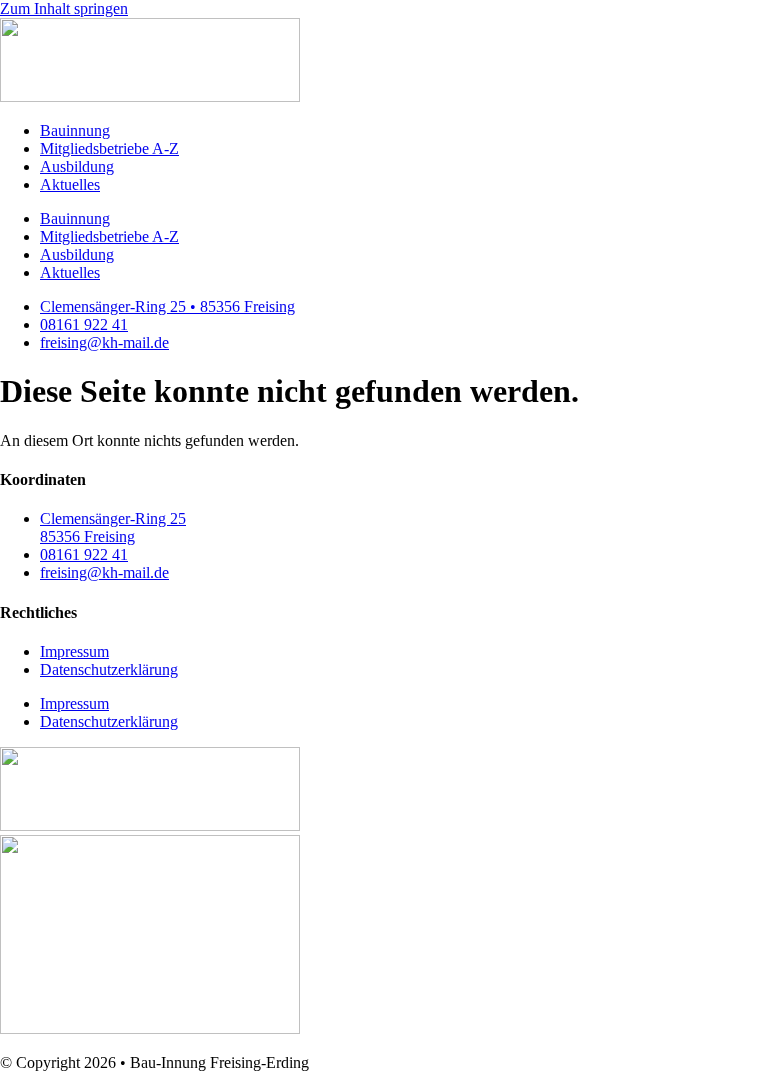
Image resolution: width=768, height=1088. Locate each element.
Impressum (74, 651)
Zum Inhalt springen (64, 8)
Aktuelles (70, 184)
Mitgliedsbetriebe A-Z (109, 148)
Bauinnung (75, 130)
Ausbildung (77, 166)
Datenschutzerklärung (109, 669)
